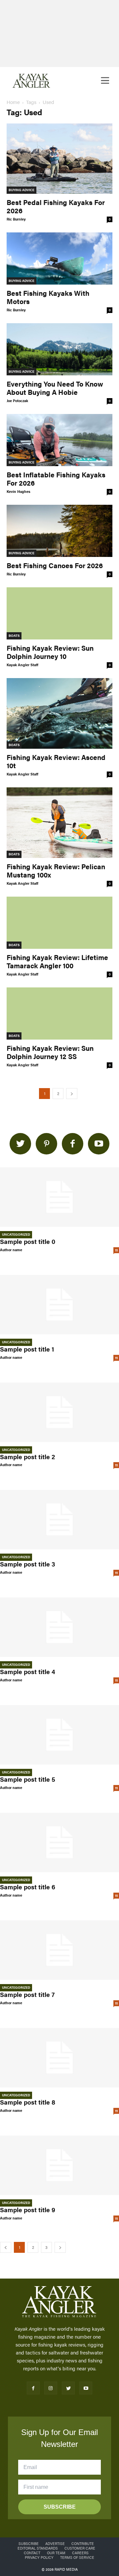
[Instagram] (51, 2388)
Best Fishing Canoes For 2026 (55, 565)
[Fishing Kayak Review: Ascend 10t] (59, 713)
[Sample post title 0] (59, 1197)
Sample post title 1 (27, 1349)
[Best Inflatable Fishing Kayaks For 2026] (59, 440)
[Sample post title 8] (59, 2058)
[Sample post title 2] (59, 1412)
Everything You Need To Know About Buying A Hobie (55, 388)
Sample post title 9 (28, 2210)
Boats (14, 635)
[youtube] (99, 1144)
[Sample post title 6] (59, 1842)
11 (116, 1250)
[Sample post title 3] (59, 1520)
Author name (11, 1250)
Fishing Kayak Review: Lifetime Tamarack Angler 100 (57, 961)
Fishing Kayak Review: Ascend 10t (56, 761)
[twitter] (20, 1144)
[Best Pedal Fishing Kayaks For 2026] (59, 159)
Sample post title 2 (28, 1457)
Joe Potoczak (17, 401)
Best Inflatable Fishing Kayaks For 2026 (56, 479)
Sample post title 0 (28, 1241)
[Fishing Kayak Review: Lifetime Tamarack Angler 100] (59, 923)
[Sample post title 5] (59, 1735)
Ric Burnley (16, 219)
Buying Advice (21, 190)
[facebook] (73, 1144)
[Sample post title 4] (59, 1627)
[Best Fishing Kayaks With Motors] (59, 258)
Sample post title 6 (28, 1887)
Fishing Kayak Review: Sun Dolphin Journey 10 (50, 652)
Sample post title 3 (28, 1564)
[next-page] (72, 1094)
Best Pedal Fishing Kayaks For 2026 (56, 206)
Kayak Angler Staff (22, 665)
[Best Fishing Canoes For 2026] (59, 531)
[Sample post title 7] (59, 1950)
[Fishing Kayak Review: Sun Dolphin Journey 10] (59, 613)
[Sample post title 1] (59, 1305)
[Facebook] (33, 2388)
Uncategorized (16, 1234)
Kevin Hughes (19, 491)
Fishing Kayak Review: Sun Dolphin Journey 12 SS (50, 1052)
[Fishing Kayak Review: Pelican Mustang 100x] (59, 823)
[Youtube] (86, 2388)
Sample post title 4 (28, 1672)
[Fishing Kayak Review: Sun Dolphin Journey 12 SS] (59, 1013)
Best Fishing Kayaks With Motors (48, 297)
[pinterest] (46, 1144)
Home (13, 102)
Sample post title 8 (28, 2102)
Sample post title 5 (28, 1779)
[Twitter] (68, 2388)
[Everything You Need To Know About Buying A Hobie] (59, 349)
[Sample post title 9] (59, 2165)
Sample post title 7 (27, 1994)
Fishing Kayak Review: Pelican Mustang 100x (56, 870)
